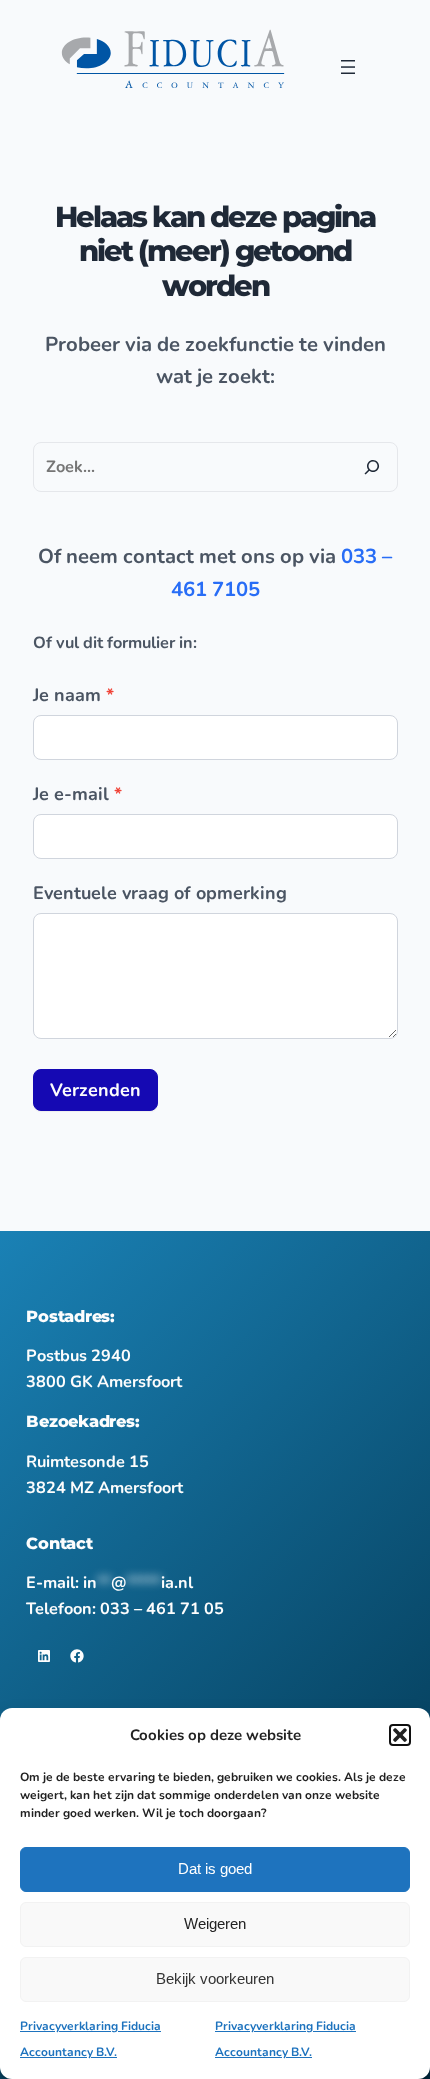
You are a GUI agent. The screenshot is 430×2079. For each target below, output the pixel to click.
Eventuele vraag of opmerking (160, 893)
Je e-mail (77, 794)
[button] (400, 1735)
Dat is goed (215, 1868)
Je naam (73, 695)
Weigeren (215, 1923)
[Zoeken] (372, 467)
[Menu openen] (348, 67)
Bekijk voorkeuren (215, 1978)
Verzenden (95, 1090)
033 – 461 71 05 (162, 1609)
